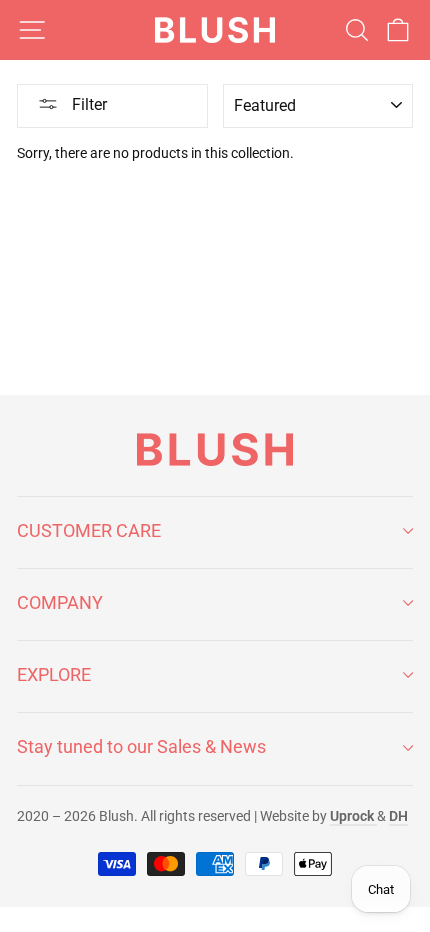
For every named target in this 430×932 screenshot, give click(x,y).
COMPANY (60, 602)
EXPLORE (54, 674)
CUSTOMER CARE (89, 530)
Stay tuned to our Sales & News (141, 746)
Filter (87, 104)
